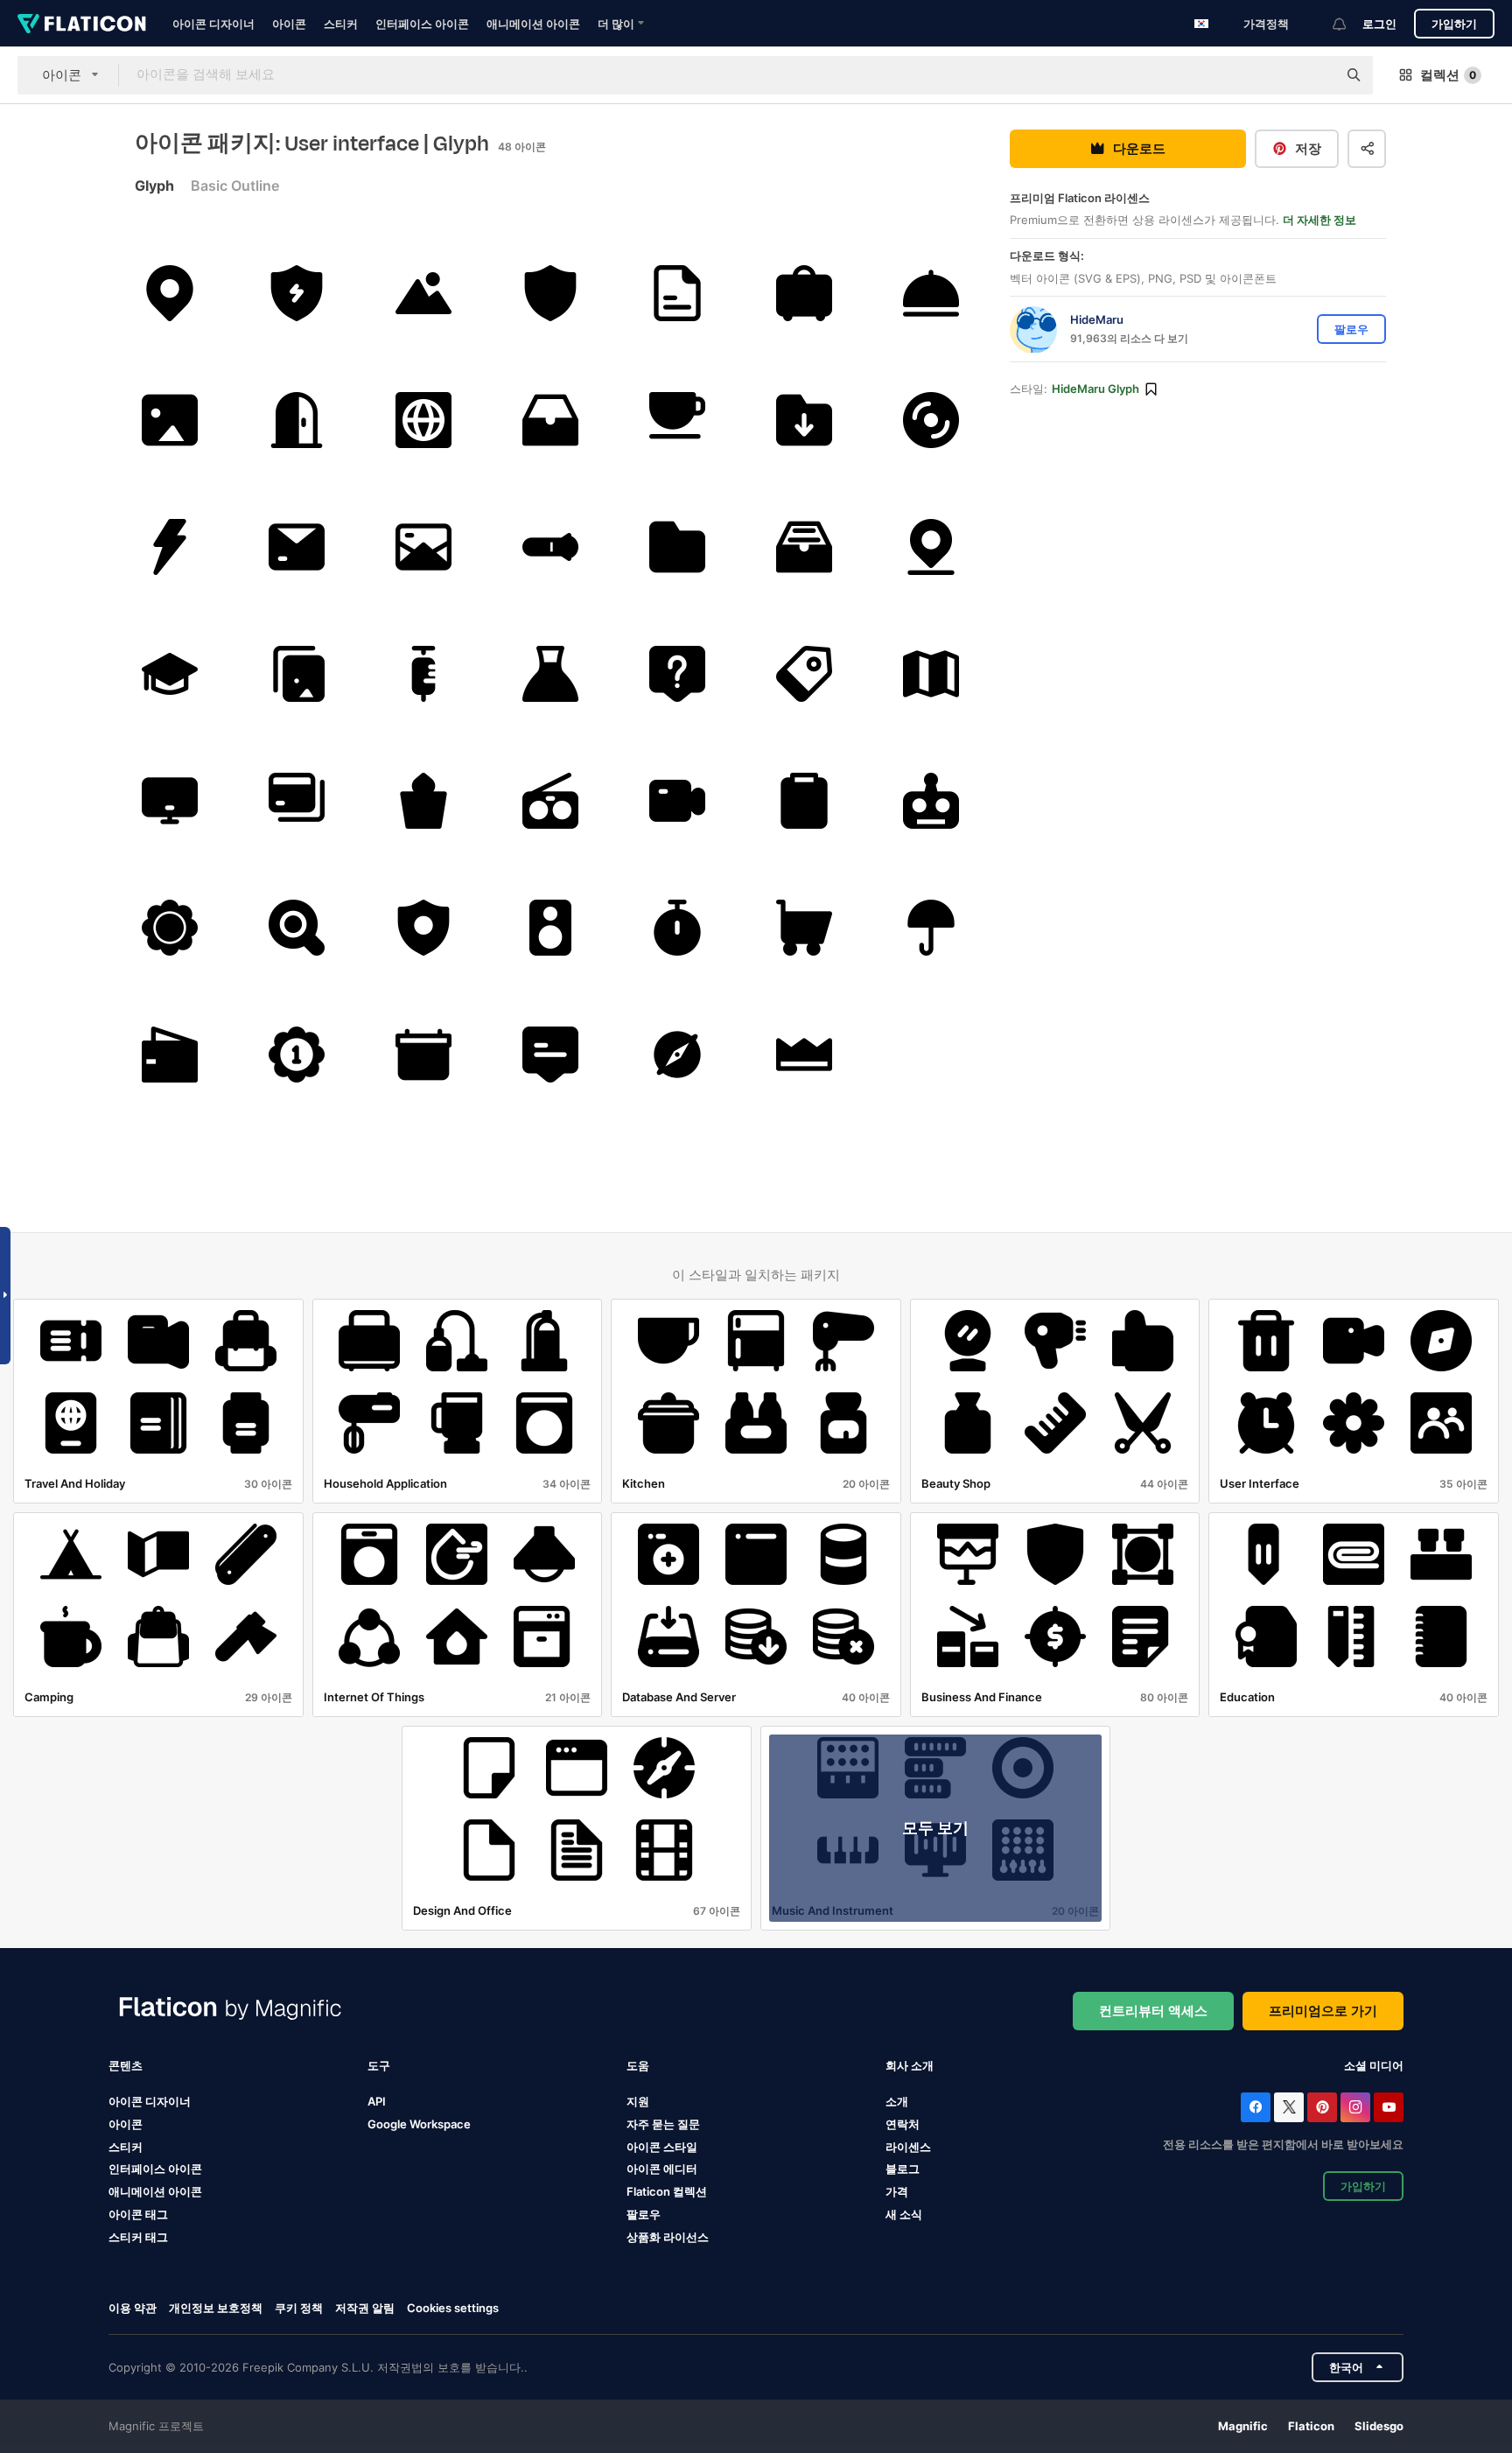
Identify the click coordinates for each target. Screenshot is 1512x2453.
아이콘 (289, 24)
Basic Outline (235, 186)
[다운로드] (804, 420)
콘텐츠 (126, 2065)
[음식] (931, 293)
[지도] (931, 674)
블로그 (903, 2169)
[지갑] (170, 1055)
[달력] (423, 1055)
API (377, 2101)
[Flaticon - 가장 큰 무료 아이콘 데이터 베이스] (82, 24)
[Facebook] (1256, 2107)
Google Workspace (419, 2124)
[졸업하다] (170, 674)
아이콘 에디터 (662, 2169)
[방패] (297, 293)
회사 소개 (910, 2065)
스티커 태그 (138, 2237)
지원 (638, 2101)
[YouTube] (1389, 2107)
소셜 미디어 (1374, 2065)
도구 (379, 2065)
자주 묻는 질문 (663, 2124)
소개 (897, 2101)
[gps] (170, 293)
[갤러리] (170, 420)
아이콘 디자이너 (213, 24)
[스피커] (550, 928)
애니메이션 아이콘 (533, 24)
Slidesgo (1379, 2426)
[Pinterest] (1322, 2107)
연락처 (903, 2124)
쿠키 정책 (299, 2308)
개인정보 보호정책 (216, 2308)
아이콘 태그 (138, 2214)
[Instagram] (1355, 2107)
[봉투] (297, 547)
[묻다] (677, 674)
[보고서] (804, 801)
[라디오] (550, 801)
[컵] (677, 420)
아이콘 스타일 (662, 2147)
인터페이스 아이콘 (422, 24)
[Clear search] (1315, 75)
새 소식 (904, 2214)
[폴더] (677, 547)
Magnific (1243, 2426)
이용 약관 (133, 2308)
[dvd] (931, 420)
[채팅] (550, 1055)
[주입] (423, 674)
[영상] (423, 293)
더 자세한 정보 (1319, 221)
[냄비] (423, 801)
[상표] (804, 674)
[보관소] (550, 420)
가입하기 (1454, 24)
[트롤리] (804, 928)
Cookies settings (453, 2308)
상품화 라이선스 (668, 2237)
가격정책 (1266, 24)
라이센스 (908, 2147)
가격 (897, 2191)
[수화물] (804, 293)
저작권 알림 (365, 2308)
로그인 (1379, 24)
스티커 (341, 24)
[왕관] (804, 1055)
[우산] (931, 928)
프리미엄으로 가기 (1323, 2011)
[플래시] (550, 547)
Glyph (154, 186)
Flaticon (1311, 2426)
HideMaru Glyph (1095, 389)
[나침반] (677, 1055)
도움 (638, 2065)
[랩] (550, 674)
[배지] (170, 928)
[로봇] (931, 801)
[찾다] (297, 928)
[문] (297, 420)
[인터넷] (423, 420)
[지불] (297, 801)
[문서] (677, 293)
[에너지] (170, 547)
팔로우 (644, 2214)
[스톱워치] (677, 928)
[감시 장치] (170, 801)
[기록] (677, 801)
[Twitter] (1289, 2107)
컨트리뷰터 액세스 (1153, 2011)
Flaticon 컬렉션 (667, 2191)
